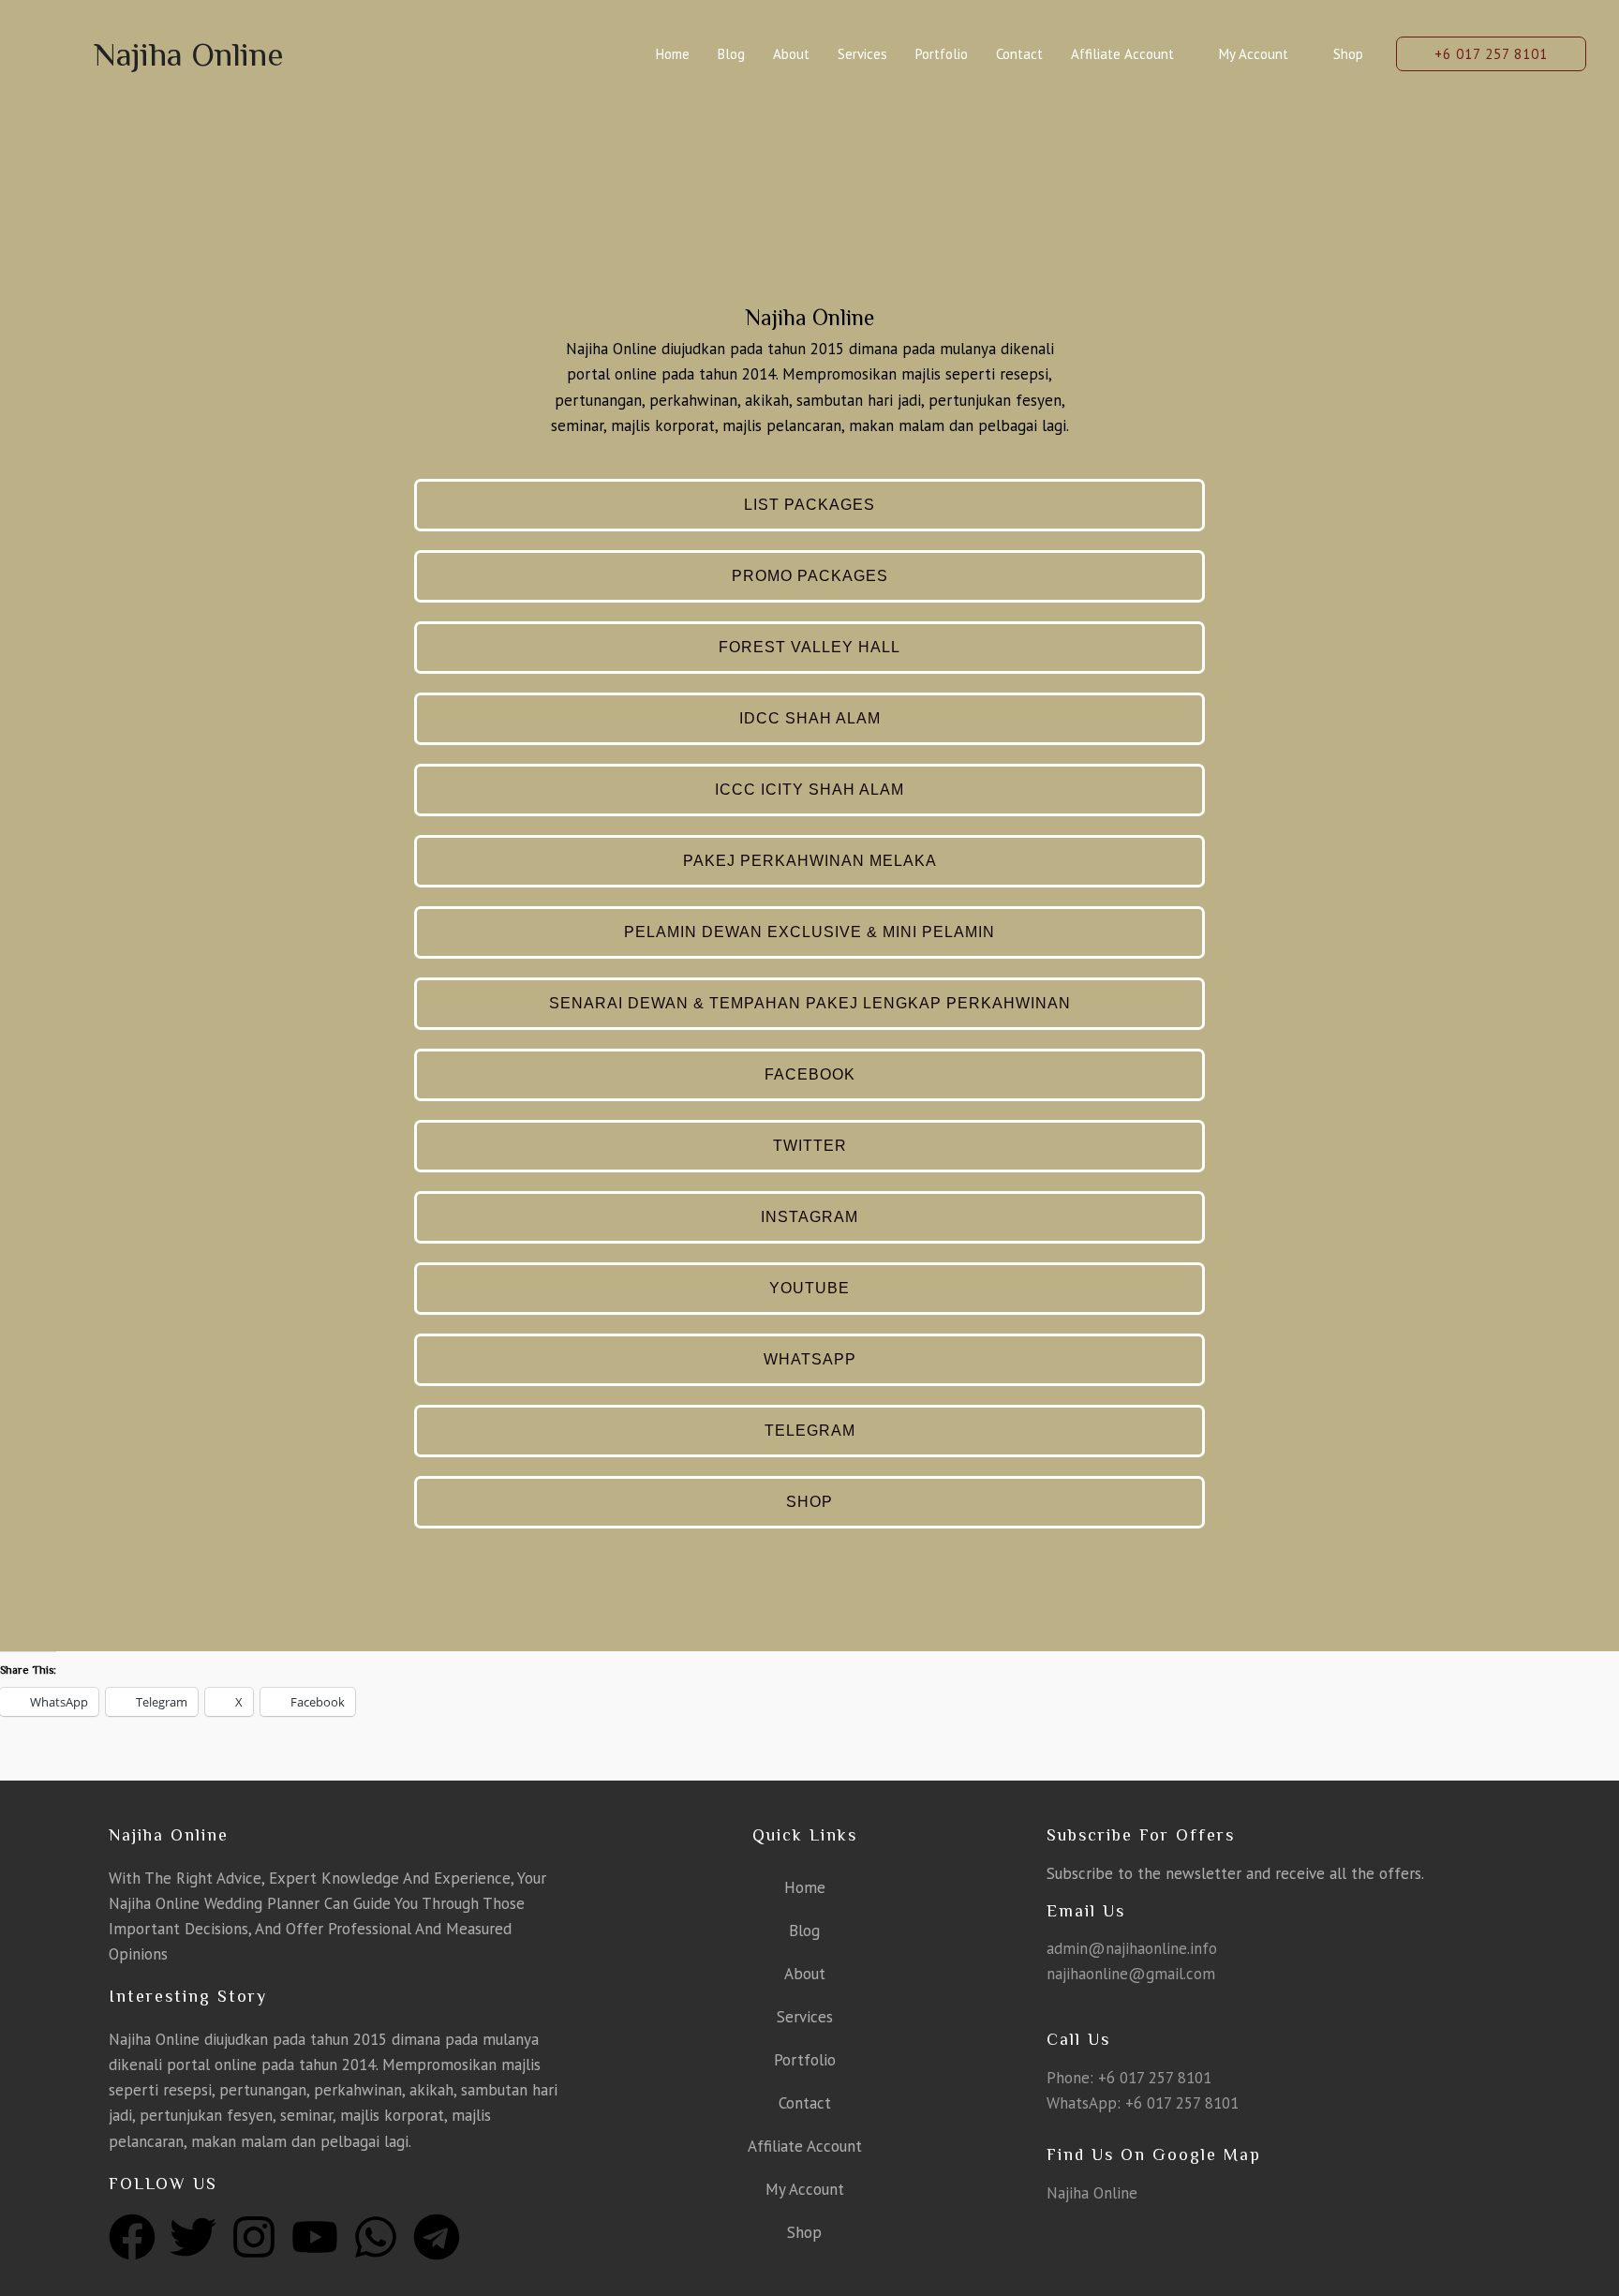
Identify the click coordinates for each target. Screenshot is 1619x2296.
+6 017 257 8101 (1155, 2078)
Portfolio (942, 54)
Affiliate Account (1122, 54)
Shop (1348, 54)
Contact (1019, 54)
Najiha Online (189, 54)
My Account (1254, 54)
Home (673, 54)
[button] (1491, 54)
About (791, 54)
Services (862, 54)
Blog (731, 54)
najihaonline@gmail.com (1131, 1974)
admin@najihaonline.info (1132, 1948)
